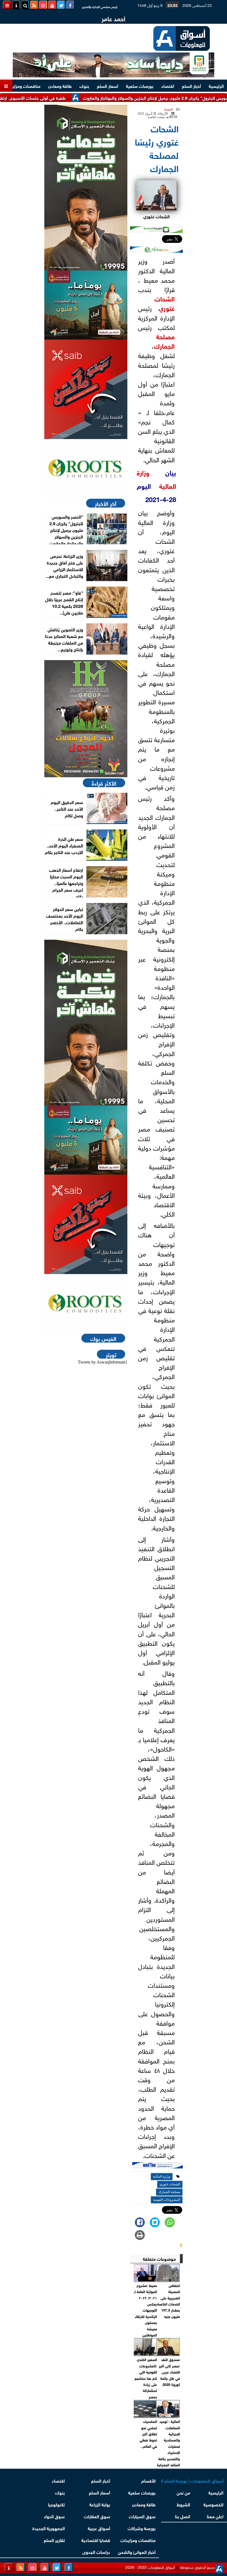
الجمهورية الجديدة (49, 2528)
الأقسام (148, 2480)
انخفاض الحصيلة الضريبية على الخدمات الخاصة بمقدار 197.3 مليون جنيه (169, 2301)
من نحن (183, 2492)
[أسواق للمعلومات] (86, 468)
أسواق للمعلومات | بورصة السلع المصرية (192, 2480)
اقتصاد (168, 86)
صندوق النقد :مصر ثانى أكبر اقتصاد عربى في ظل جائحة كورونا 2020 (169, 2372)
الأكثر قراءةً (104, 783)
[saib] (86, 389)
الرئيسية (216, 86)
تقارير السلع (54, 2540)
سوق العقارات (97, 2516)
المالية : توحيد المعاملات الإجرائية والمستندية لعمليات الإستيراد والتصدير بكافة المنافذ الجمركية (168, 2443)
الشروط (183, 2504)
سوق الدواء (54, 2516)
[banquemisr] (86, 305)
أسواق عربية (99, 2528)
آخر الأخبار (106, 503)
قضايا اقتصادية (96, 2540)
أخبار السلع (191, 86)
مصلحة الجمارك (164, 341)
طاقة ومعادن (60, 86)
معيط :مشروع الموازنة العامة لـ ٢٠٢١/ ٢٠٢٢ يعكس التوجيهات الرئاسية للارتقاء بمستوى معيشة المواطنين (145, 2310)
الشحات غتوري (165, 303)
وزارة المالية (162, 2176)
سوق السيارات (142, 2516)
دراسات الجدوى (96, 2552)
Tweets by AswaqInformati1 (103, 1362)
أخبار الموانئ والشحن (137, 2552)
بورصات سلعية (140, 86)
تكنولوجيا (56, 2504)
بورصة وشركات (142, 2528)
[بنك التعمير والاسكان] (86, 188)
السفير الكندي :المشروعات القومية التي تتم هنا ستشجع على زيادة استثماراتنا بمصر (146, 2378)
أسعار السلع (108, 86)
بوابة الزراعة (100, 2504)
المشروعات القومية (167, 2200)
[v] (158, 2166)
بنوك (84, 86)
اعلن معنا (215, 2516)
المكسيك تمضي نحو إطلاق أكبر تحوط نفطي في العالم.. (148, 2434)
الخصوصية (214, 2504)
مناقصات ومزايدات (23, 86)
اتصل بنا (183, 2516)
